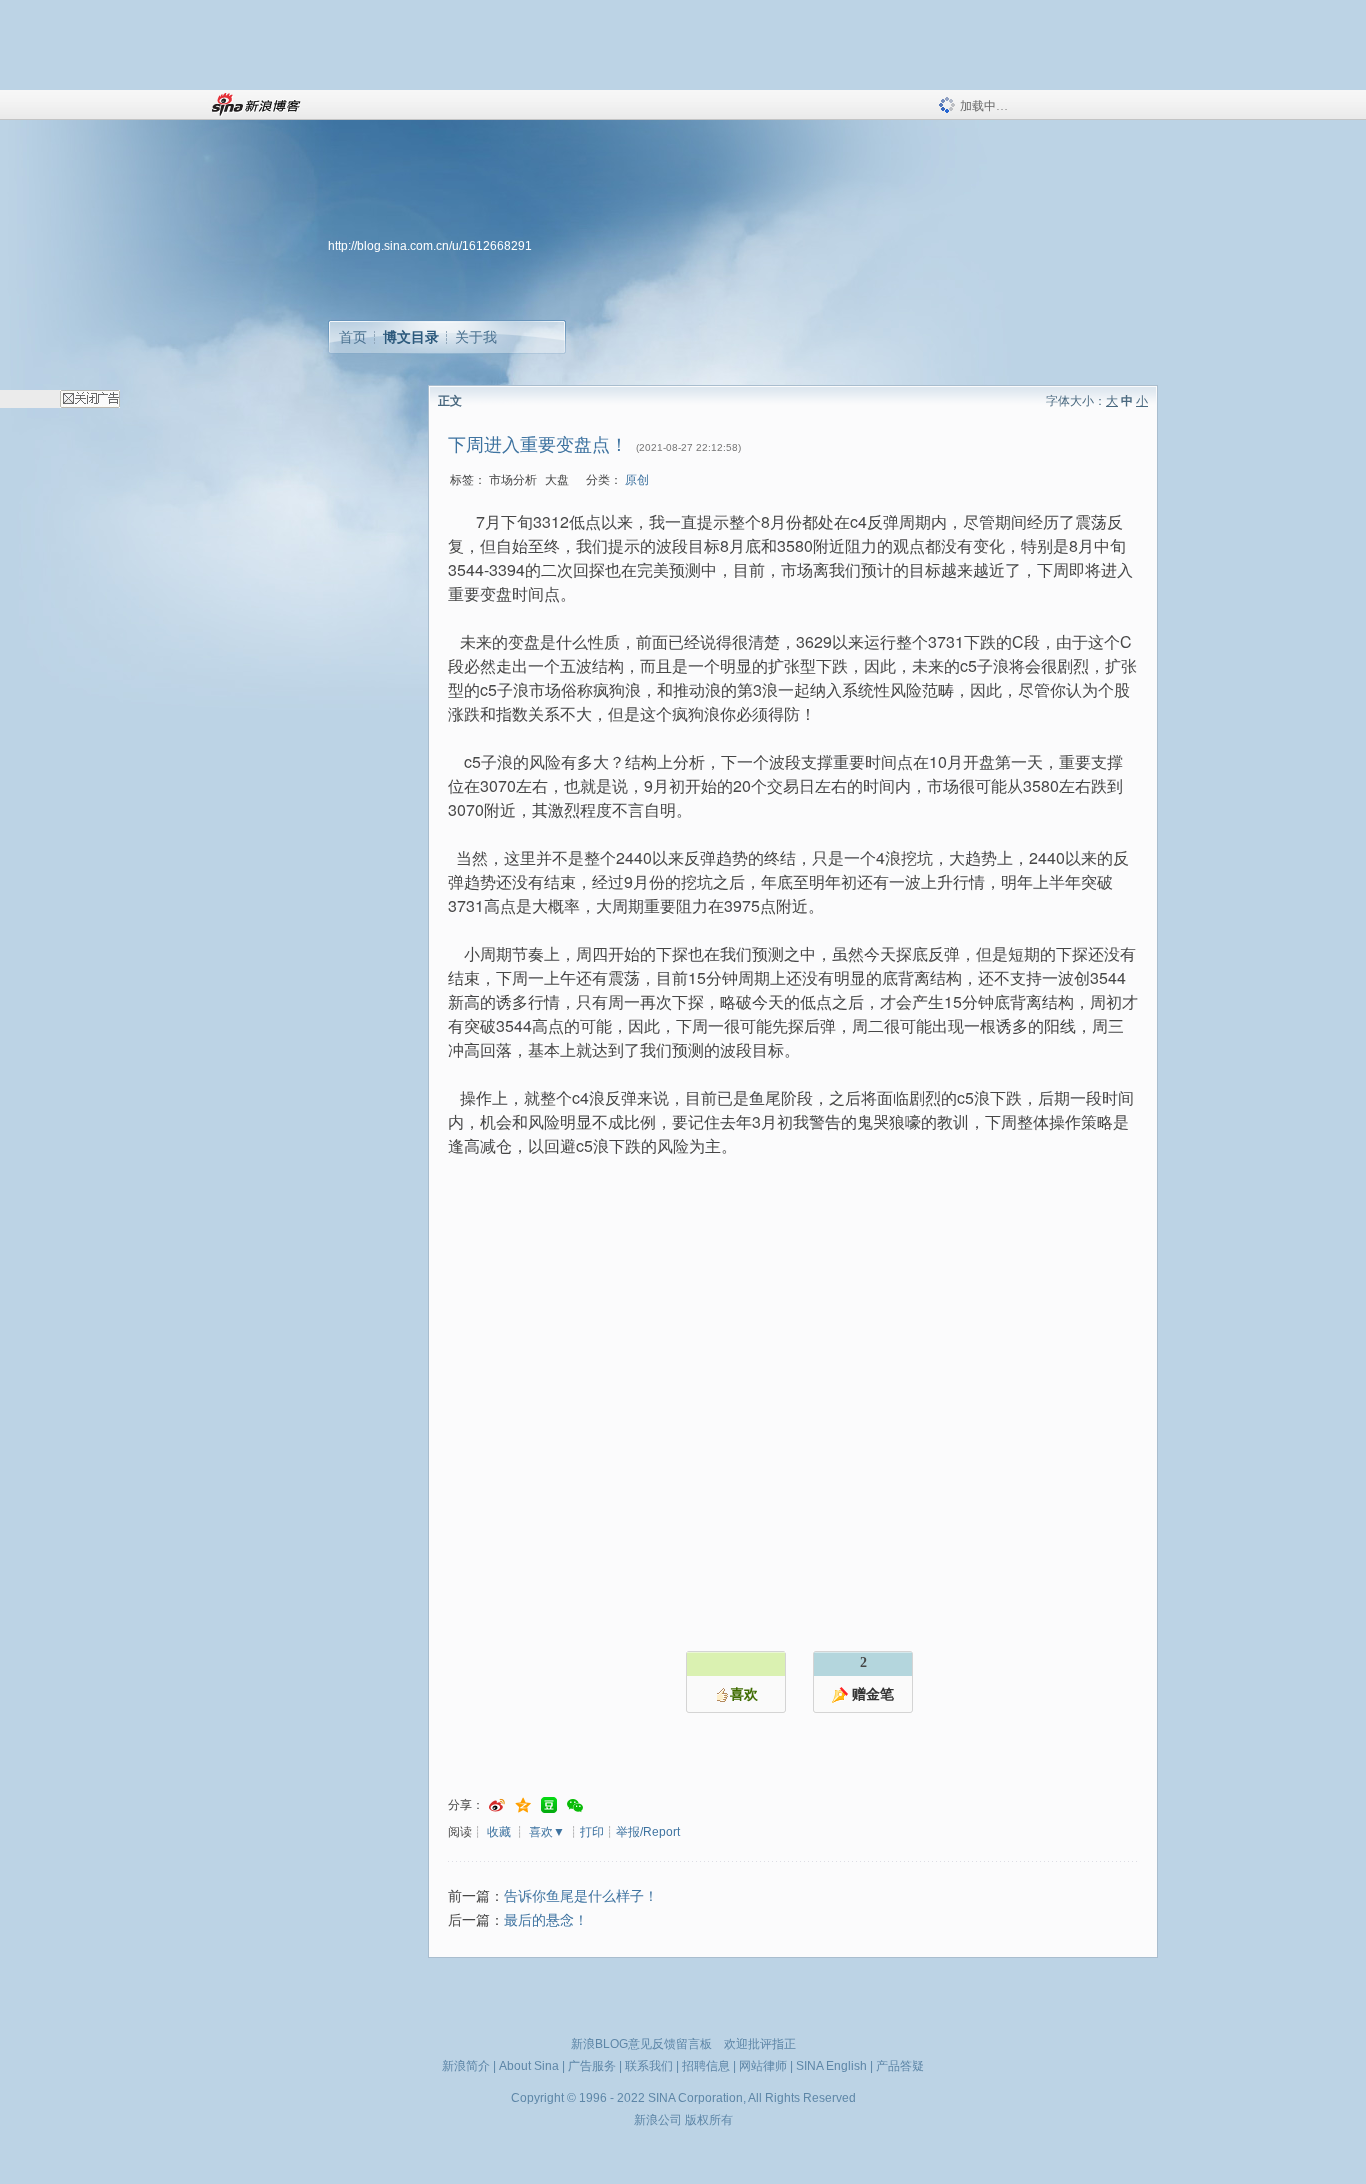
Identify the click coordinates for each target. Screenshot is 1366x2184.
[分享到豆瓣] (549, 1805)
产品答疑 (900, 2066)
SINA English (831, 2066)
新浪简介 (466, 2066)
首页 (353, 337)
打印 (592, 1832)
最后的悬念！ (546, 1920)
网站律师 (763, 2066)
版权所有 (709, 2120)
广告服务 (592, 2066)
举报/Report (648, 1832)
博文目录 (411, 337)
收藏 (499, 1832)
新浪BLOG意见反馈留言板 (641, 2044)
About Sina (529, 2066)
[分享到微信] (575, 1805)
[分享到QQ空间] (523, 1805)
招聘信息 (706, 2066)
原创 (637, 480)
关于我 (476, 337)
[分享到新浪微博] (497, 1805)
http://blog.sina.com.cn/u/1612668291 (430, 246)
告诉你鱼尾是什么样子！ (581, 1896)
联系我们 (649, 2066)
